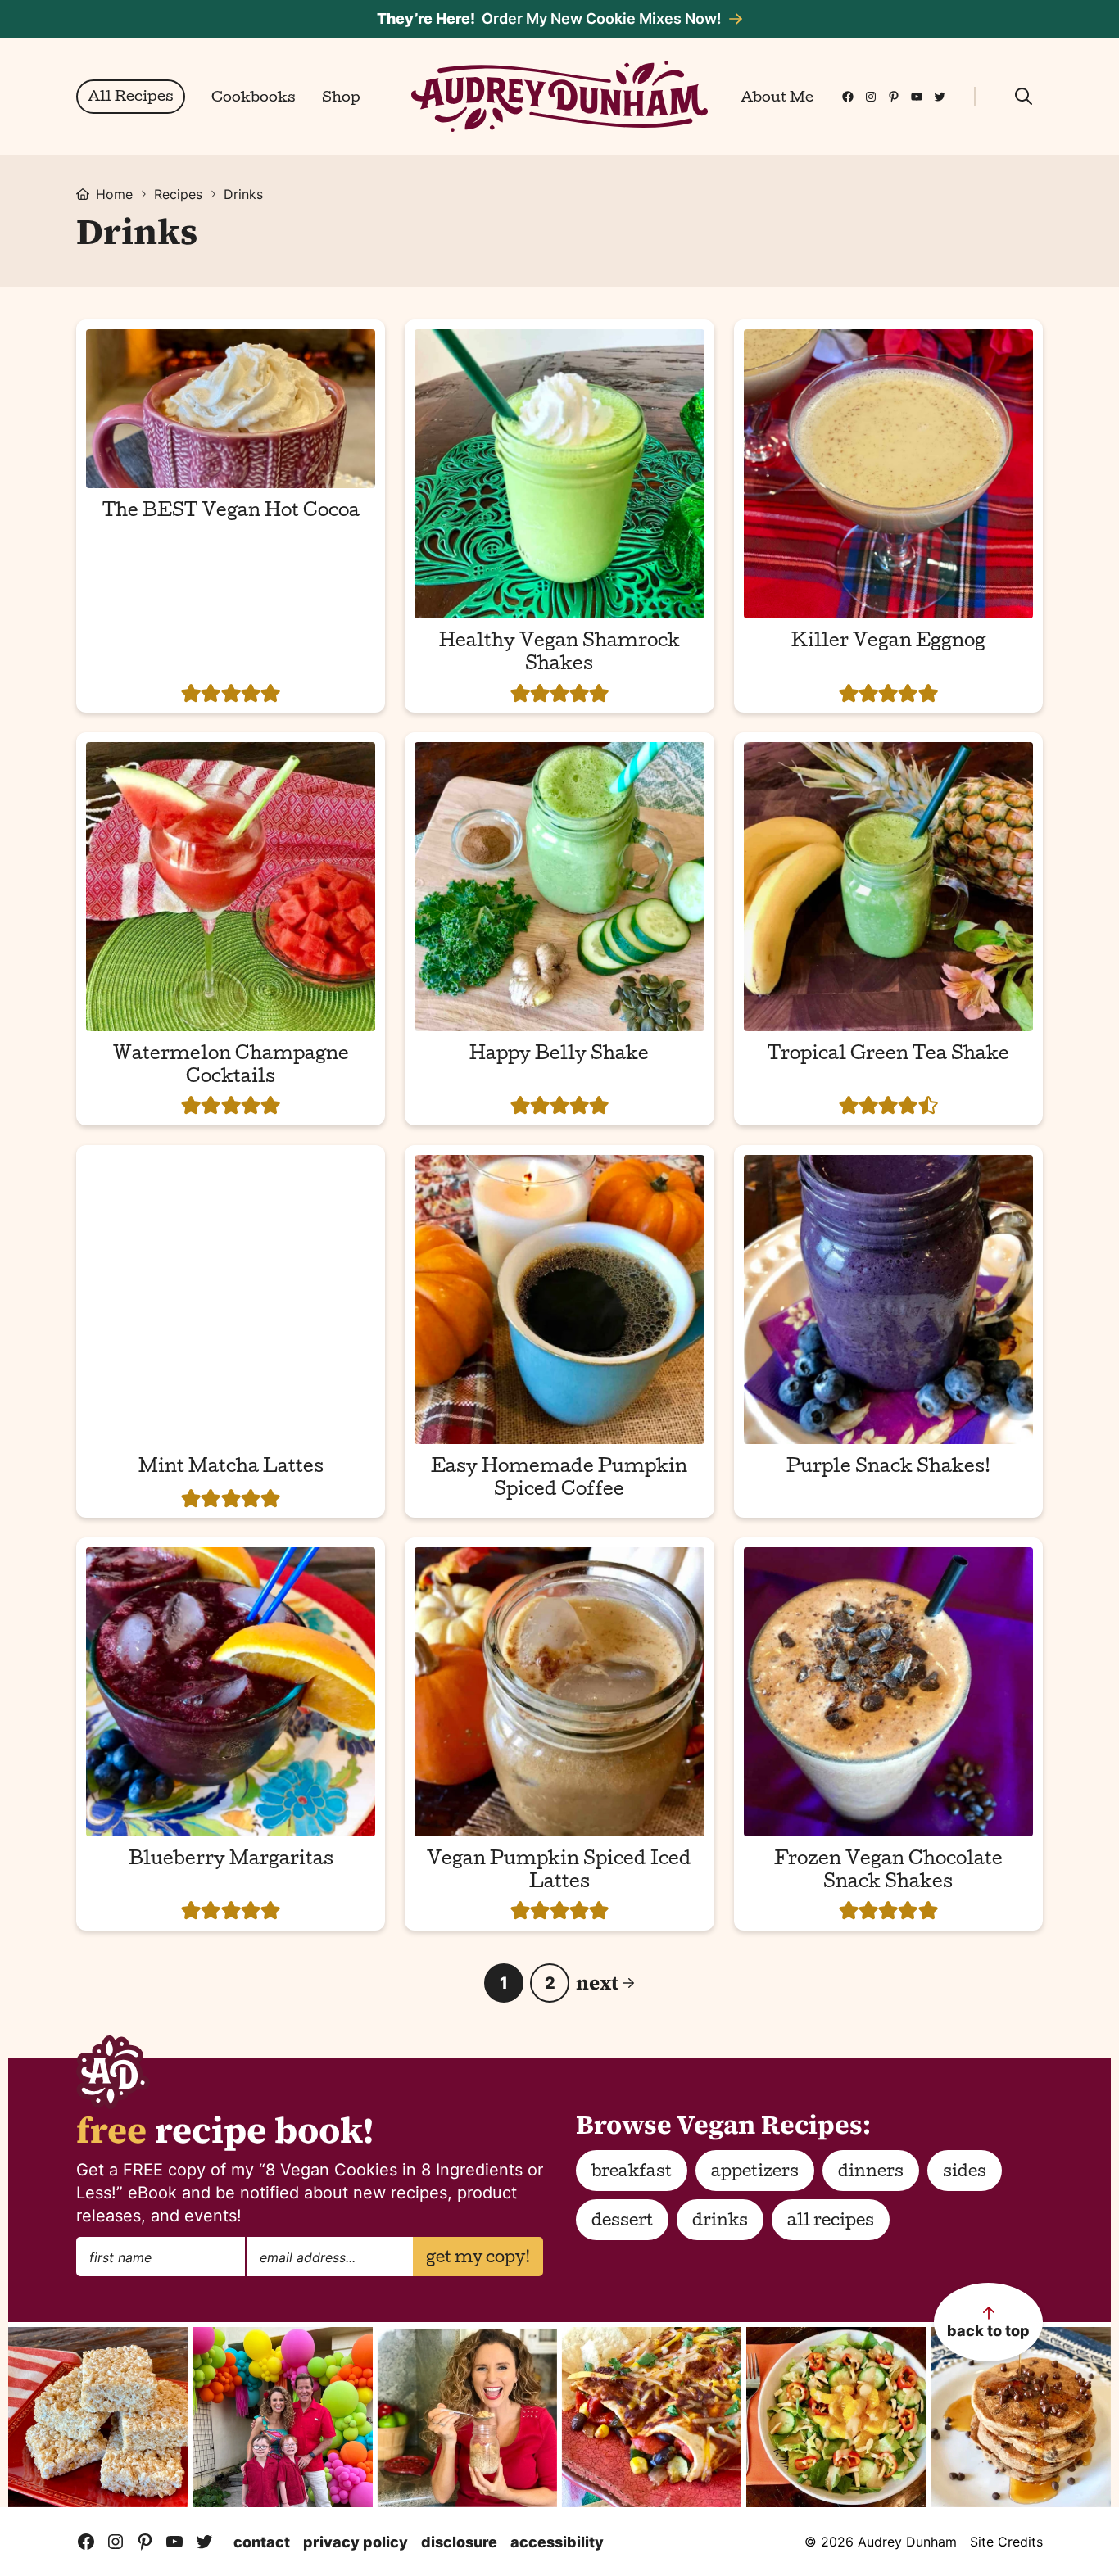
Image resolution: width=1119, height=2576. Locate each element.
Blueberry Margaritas (231, 1861)
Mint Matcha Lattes (231, 1469)
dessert (622, 2222)
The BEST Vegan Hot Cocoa (231, 513)
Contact (262, 2542)
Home (114, 194)
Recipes (178, 194)
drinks (720, 2222)
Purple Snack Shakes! (888, 1469)
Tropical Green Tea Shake (888, 1056)
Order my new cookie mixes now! (549, 18)
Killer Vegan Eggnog (888, 643)
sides (965, 2173)
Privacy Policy (356, 2542)
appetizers (755, 2173)
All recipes (831, 2222)
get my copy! (478, 2259)
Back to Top (988, 2331)
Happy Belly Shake (559, 1056)
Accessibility (557, 2542)
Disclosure (459, 2542)
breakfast (632, 2173)
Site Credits (1006, 2542)
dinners (871, 2173)
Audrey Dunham (559, 96)
